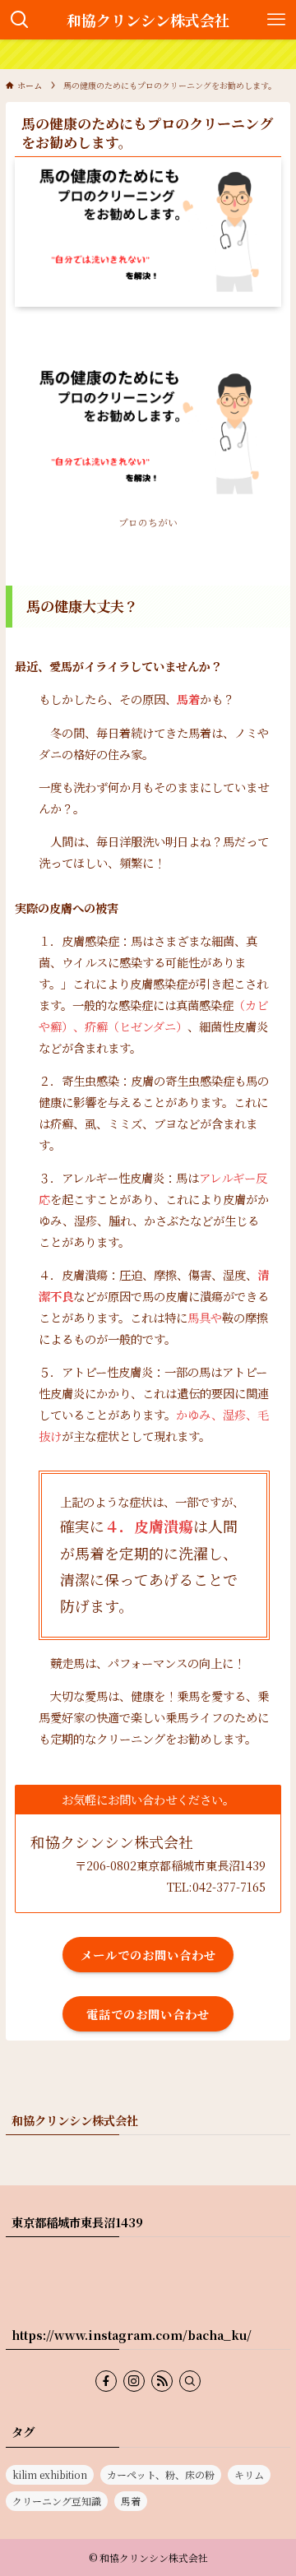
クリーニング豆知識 (57, 2501)
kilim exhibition (50, 2474)
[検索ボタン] (20, 20)
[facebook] (106, 2381)
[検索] (190, 2381)
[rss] (162, 2381)
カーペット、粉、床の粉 (161, 2474)
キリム (249, 2474)
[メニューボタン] (276, 20)
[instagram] (134, 2381)
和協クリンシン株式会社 (148, 20)
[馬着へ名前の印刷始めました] (148, 54)
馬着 (131, 2501)
